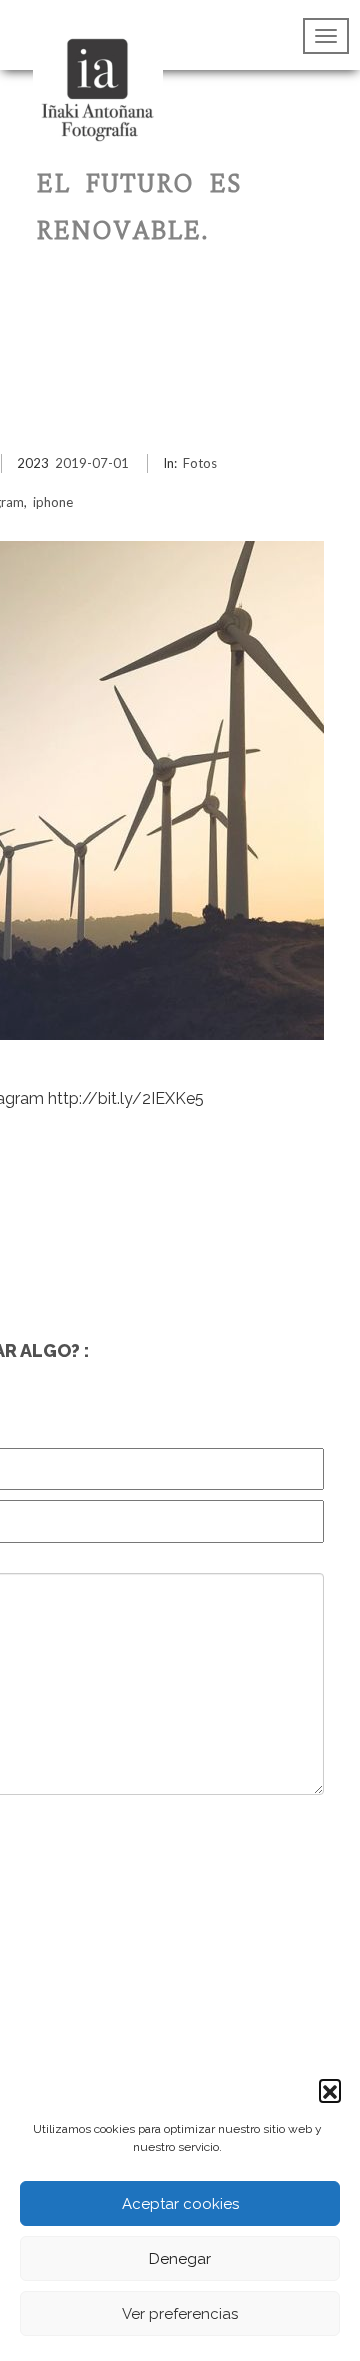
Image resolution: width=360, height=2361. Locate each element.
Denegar (180, 2259)
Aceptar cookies (180, 2204)
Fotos (200, 463)
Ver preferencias (180, 2314)
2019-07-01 (92, 463)
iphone (53, 502)
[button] (330, 2090)
